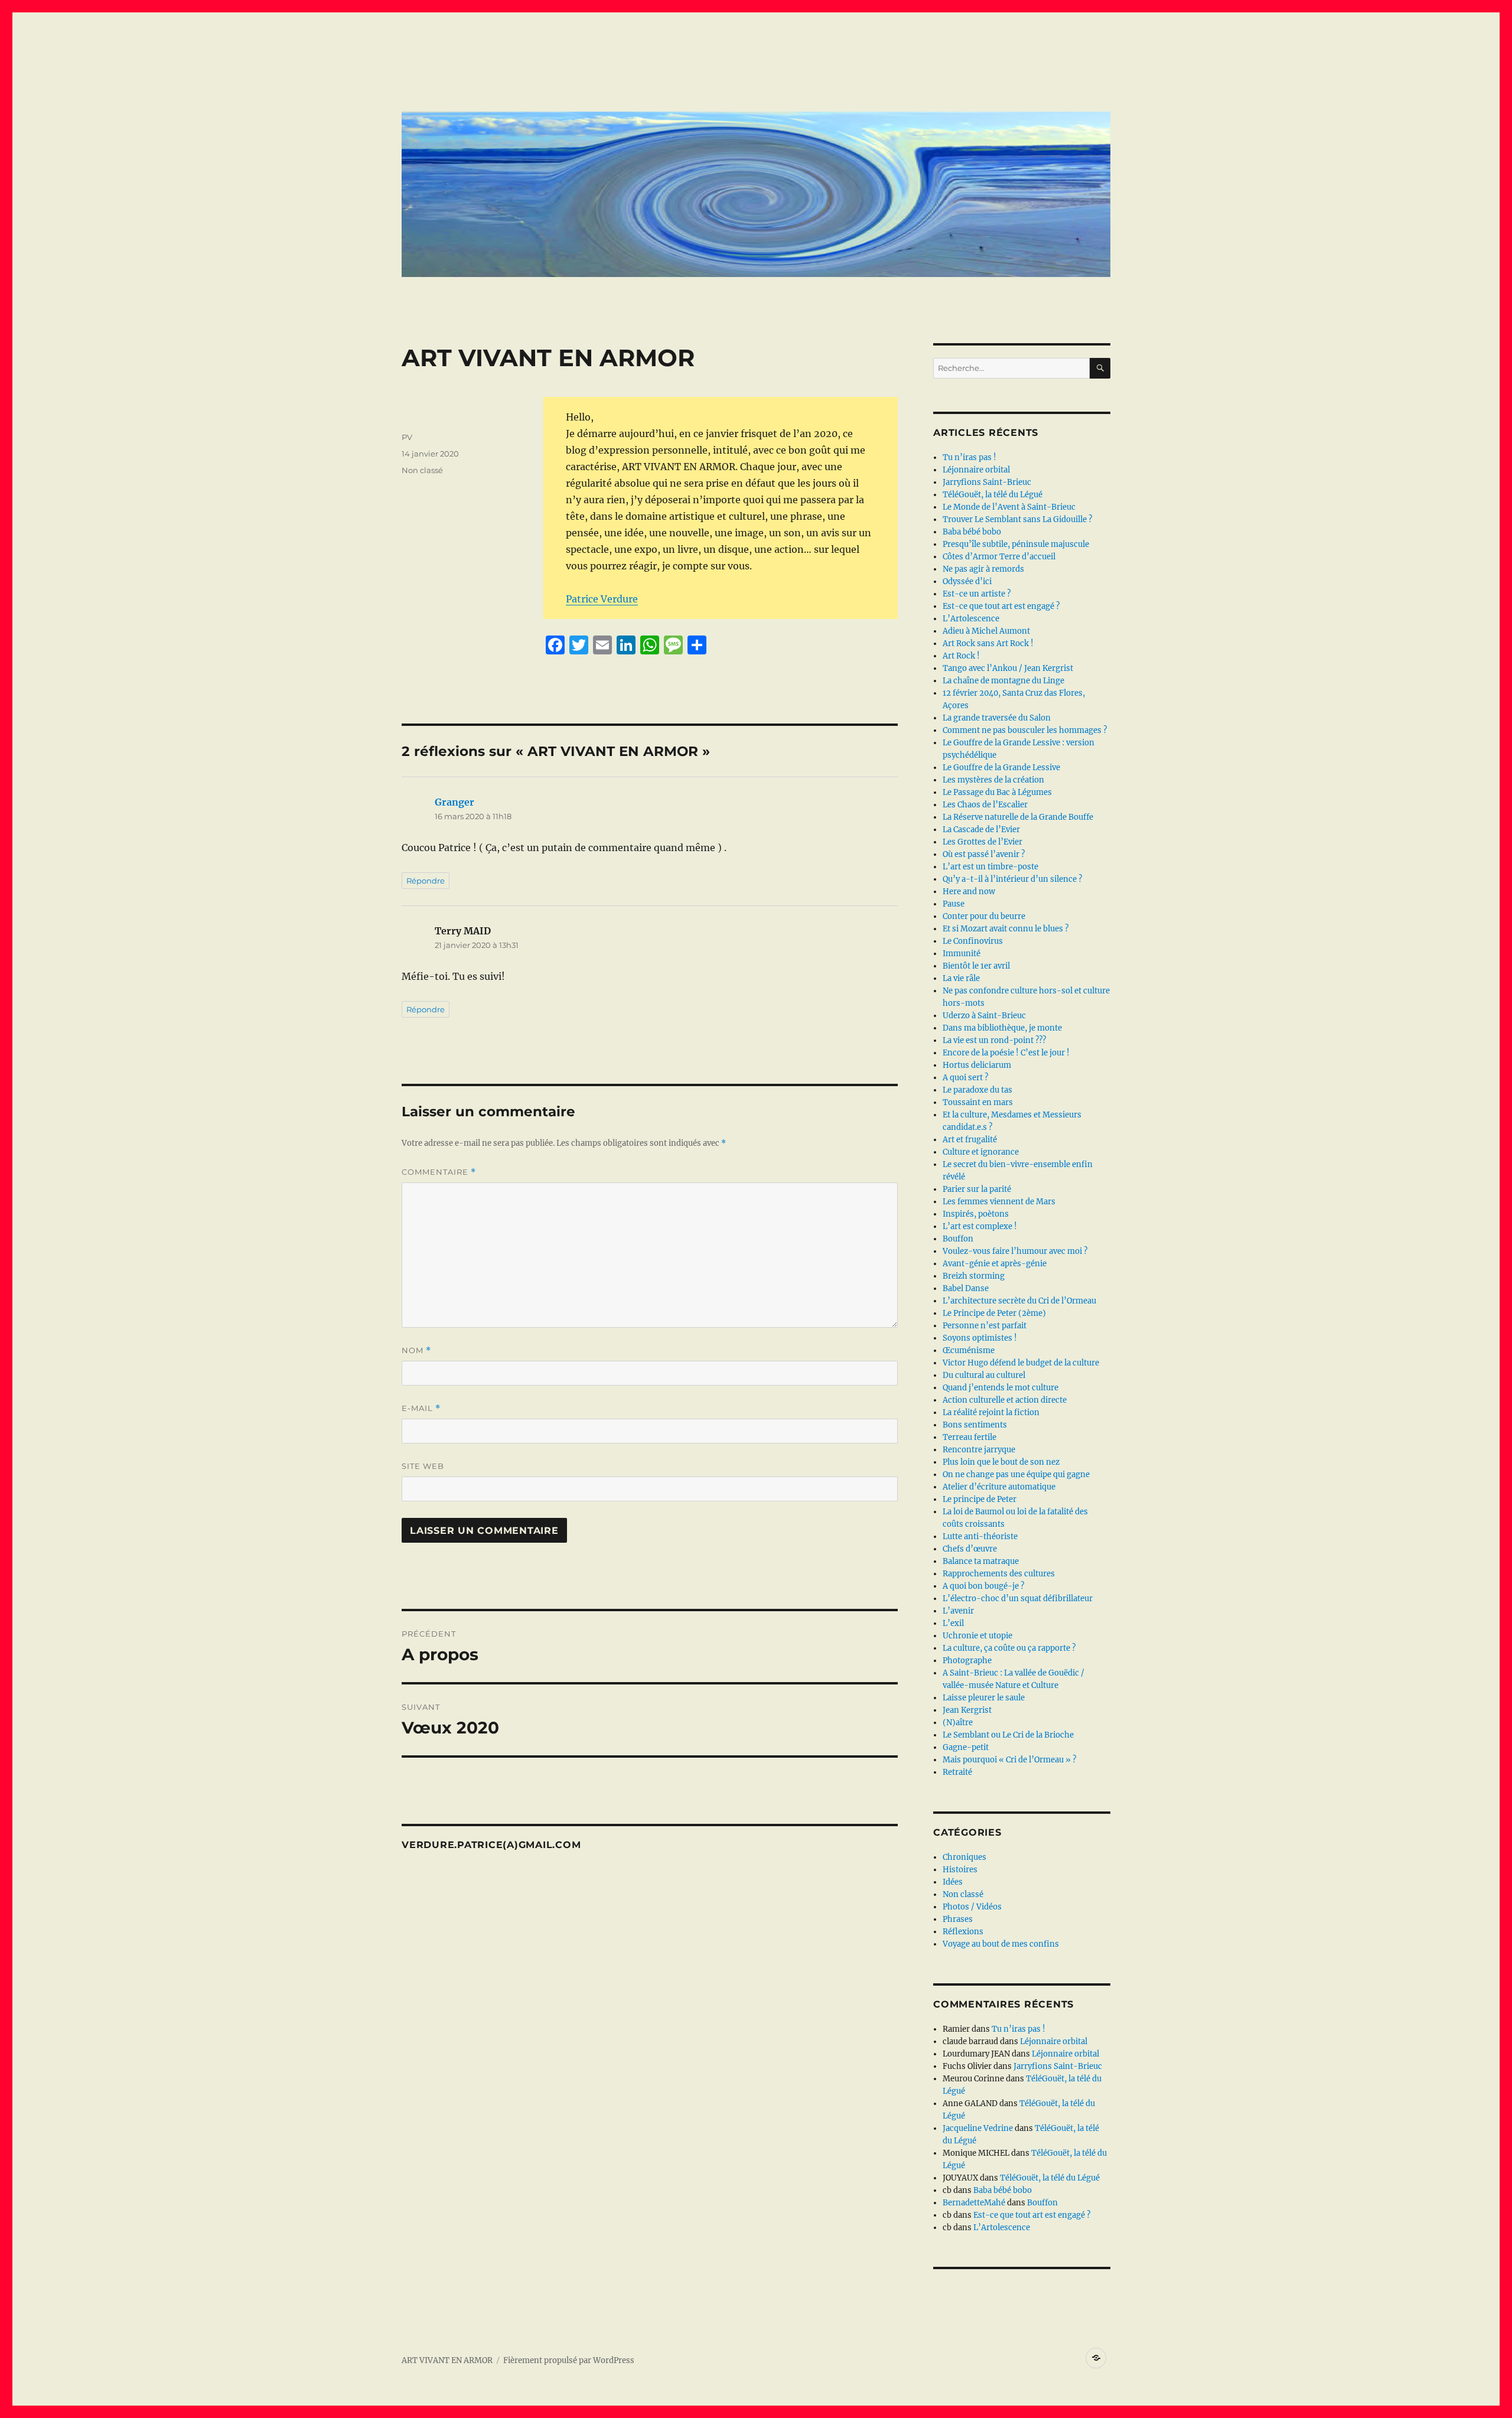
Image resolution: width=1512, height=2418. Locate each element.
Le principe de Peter (980, 1499)
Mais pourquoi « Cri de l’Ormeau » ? (1009, 1760)
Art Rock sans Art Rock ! (988, 643)
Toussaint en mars (978, 1102)
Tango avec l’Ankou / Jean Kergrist (1008, 668)
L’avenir (958, 1611)
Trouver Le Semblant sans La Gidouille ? (1017, 519)
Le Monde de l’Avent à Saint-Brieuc (1009, 507)
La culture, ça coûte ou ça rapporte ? (1009, 1648)
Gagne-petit (966, 1747)
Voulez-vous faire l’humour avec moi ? (1015, 1251)
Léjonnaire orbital (976, 470)
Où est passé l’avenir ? (984, 854)
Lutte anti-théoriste (980, 1536)
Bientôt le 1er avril (976, 966)
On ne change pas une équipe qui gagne (1016, 1474)
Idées (953, 1882)
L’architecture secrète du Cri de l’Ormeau (1019, 1301)
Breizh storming (974, 1276)
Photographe (967, 1661)
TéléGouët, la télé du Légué (993, 495)
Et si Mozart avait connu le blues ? (1006, 929)
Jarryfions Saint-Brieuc (987, 482)
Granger (454, 802)
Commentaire (439, 1172)
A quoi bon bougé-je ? (983, 1586)
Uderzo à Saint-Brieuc (984, 1016)
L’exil (953, 1623)
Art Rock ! (961, 656)
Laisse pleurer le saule (984, 1698)
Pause (954, 904)
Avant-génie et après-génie (995, 1264)
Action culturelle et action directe (1005, 1400)
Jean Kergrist (967, 1710)
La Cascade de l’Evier (981, 830)
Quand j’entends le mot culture (1001, 1388)
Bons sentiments (975, 1425)
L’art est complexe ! (980, 1226)
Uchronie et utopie (977, 1636)
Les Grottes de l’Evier (983, 842)
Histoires (960, 1870)
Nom (416, 1350)
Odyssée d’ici (967, 581)
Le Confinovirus (973, 941)
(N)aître (958, 1723)
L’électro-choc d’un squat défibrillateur (1018, 1599)
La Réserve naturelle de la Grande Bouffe (1018, 817)
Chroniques (964, 1857)
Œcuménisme (969, 1350)
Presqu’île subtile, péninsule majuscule (1016, 544)
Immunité (962, 954)
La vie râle (961, 978)
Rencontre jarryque (979, 1450)
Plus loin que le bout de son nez (1001, 1462)
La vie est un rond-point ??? (994, 1040)
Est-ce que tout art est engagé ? (1001, 606)
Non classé (422, 470)
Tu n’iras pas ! (970, 457)
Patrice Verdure (602, 599)
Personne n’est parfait (985, 1326)
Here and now (969, 892)
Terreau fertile (970, 1437)
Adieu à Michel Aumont (986, 631)
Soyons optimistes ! (980, 1338)
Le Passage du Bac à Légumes (997, 792)
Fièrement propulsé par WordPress (569, 2360)
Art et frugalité (970, 1140)
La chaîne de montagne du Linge (1003, 681)
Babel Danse (966, 1288)
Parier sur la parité (977, 1189)
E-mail (421, 1408)
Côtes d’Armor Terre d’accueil (999, 557)
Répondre (426, 881)
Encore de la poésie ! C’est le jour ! (1006, 1053)
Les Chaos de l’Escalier (985, 805)
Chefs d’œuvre (970, 1549)
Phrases (958, 1919)
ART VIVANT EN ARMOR (447, 2360)
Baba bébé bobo (972, 532)
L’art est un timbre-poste (990, 867)
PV (407, 437)
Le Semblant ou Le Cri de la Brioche (1008, 1735)
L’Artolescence (971, 619)
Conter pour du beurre (984, 916)
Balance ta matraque (981, 1561)
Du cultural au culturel (984, 1375)
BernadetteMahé (974, 2203)
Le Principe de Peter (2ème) (994, 1313)
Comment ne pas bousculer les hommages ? (1025, 730)
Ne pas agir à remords (983, 569)
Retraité (957, 1772)
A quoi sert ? (965, 1078)
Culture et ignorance (981, 1152)
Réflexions (963, 1932)
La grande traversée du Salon (997, 718)
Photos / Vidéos (972, 1907)
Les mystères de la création (993, 780)
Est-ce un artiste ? (977, 594)
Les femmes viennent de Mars (999, 1202)
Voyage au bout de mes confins (1001, 1944)
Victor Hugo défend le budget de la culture (1021, 1363)
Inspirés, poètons (976, 1214)
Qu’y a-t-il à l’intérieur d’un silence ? (1012, 879)
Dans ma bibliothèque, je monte (1002, 1028)
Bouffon (958, 1239)
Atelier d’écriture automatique (999, 1487)
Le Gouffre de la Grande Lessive (1001, 768)
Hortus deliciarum (977, 1065)
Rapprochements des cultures (999, 1574)
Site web (423, 1466)
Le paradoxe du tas (977, 1090)
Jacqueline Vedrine (978, 2128)
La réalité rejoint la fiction (991, 1412)
